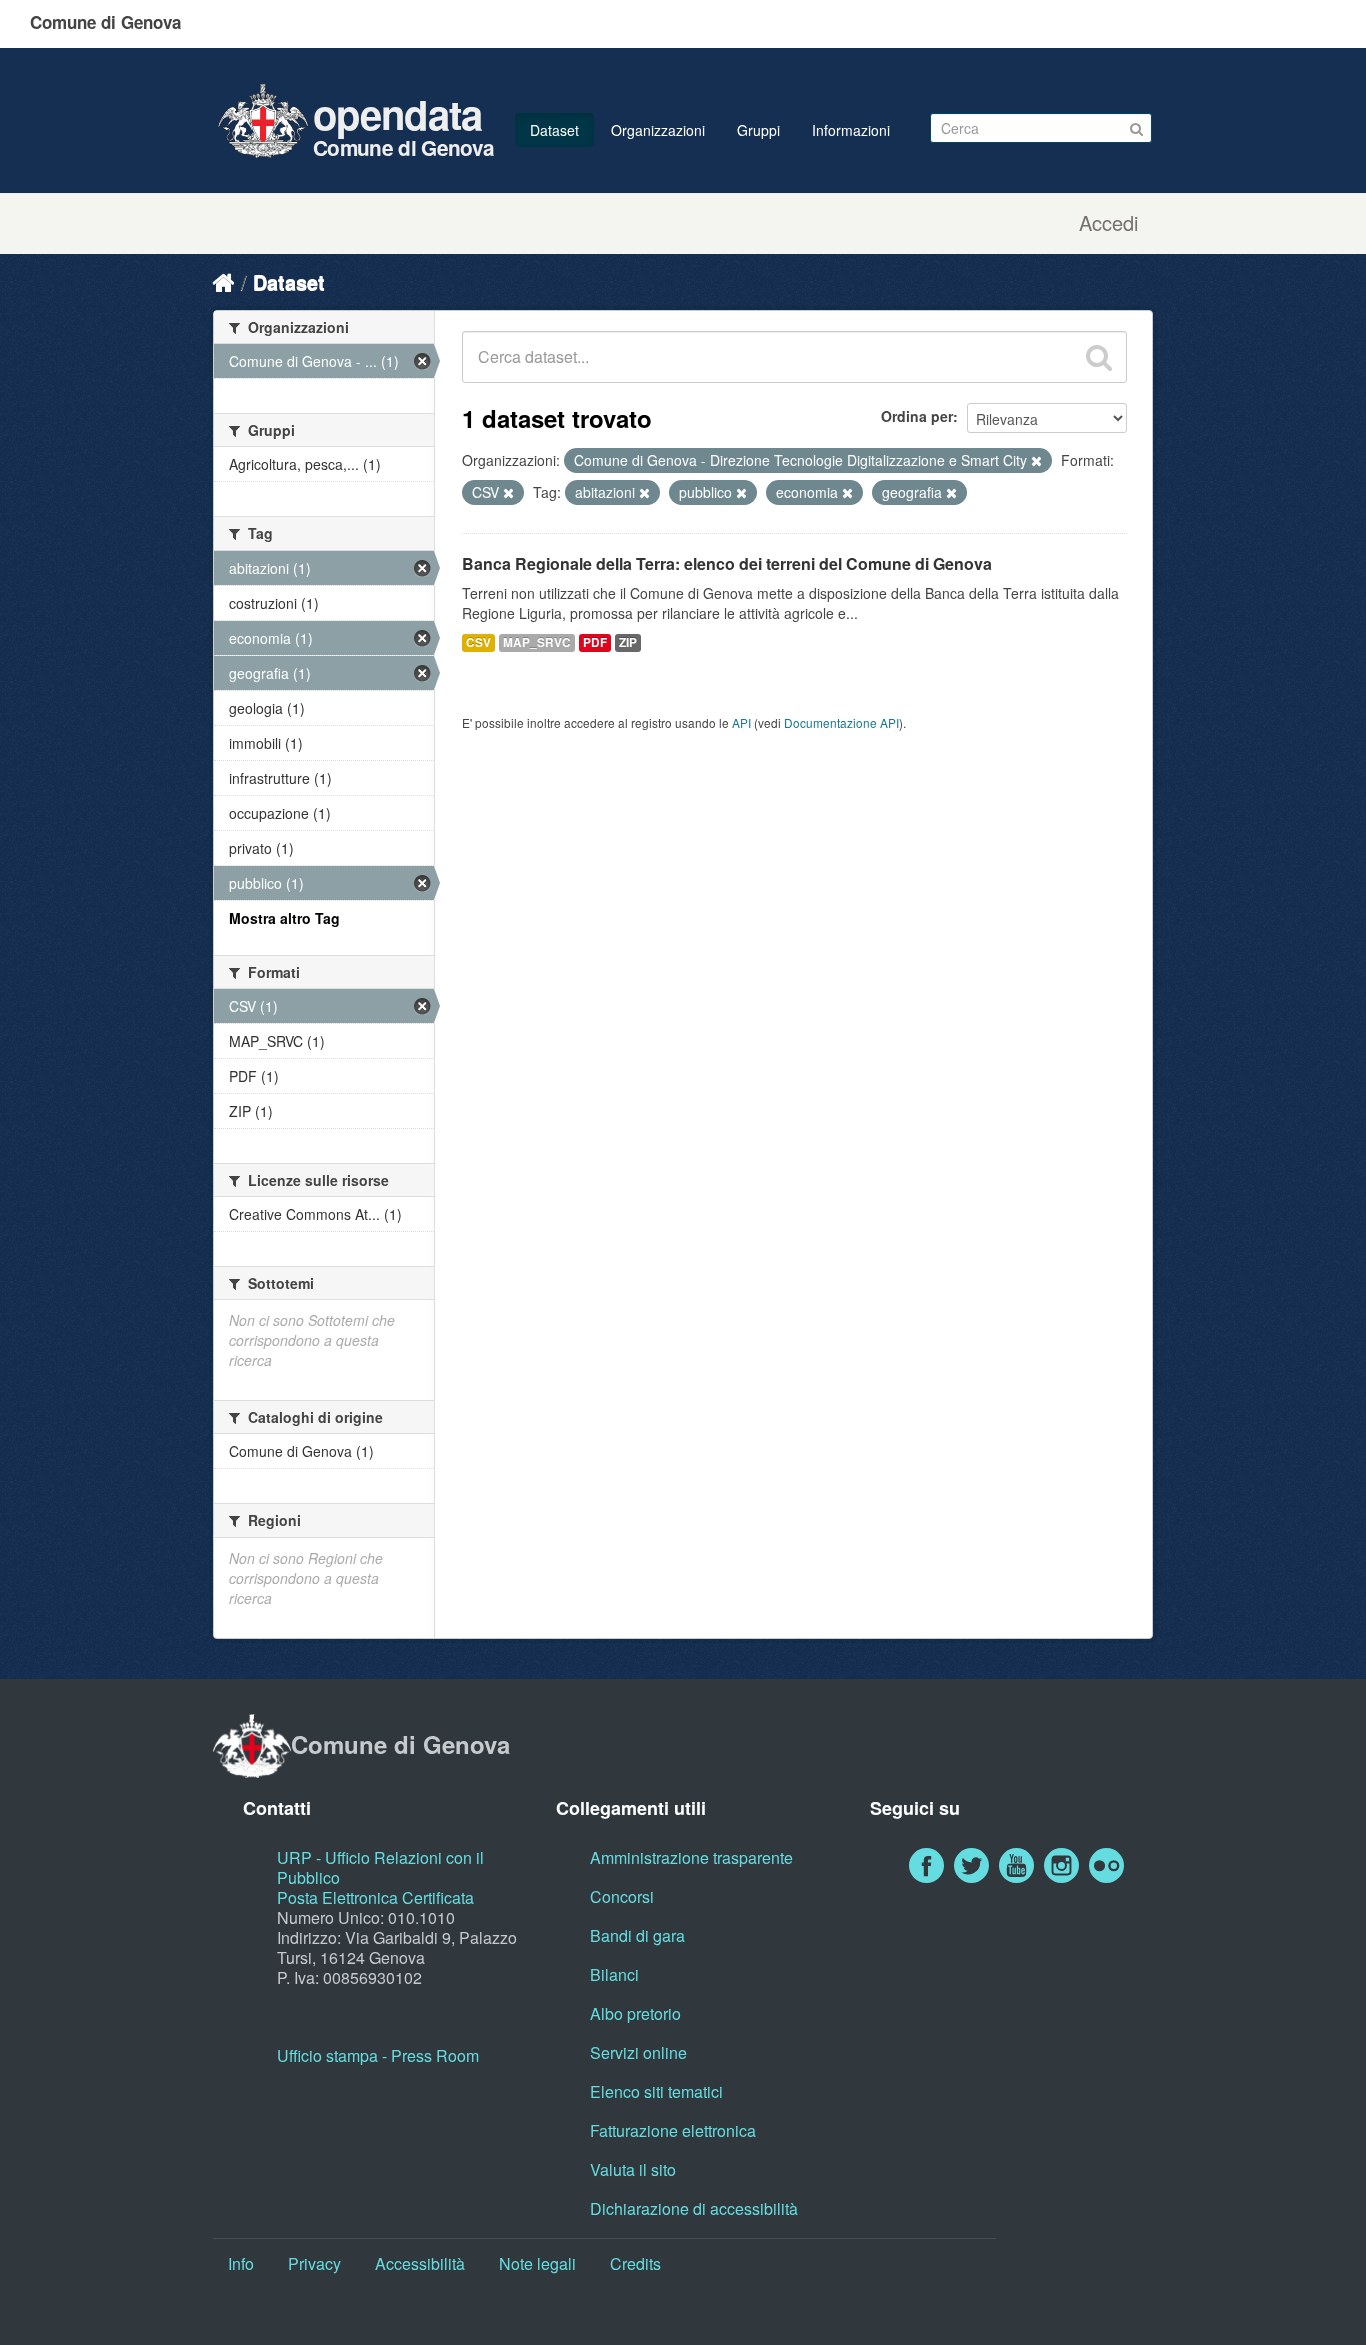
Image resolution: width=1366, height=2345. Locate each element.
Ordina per (917, 416)
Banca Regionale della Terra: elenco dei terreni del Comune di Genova (727, 563)
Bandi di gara (637, 1935)
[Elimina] (1036, 461)
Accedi (1108, 223)
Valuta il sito (633, 2169)
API (741, 722)
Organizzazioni (658, 130)
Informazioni (851, 130)
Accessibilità (420, 2263)
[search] (1099, 357)
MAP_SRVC (537, 642)
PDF (595, 642)
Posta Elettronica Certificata (375, 1897)
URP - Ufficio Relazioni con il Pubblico (380, 1867)
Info (241, 2263)
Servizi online (638, 2052)
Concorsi (622, 1896)
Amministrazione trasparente (691, 1857)
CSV (478, 642)
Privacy (314, 2263)
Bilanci (614, 1974)
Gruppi (758, 130)
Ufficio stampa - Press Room (378, 2055)
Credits (635, 2263)
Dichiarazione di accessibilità (694, 2208)
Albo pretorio (635, 2013)
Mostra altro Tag (284, 918)
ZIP (628, 642)
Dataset (554, 130)
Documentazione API (841, 722)
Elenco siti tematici (656, 2091)
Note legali (537, 2263)
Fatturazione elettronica (673, 2130)
